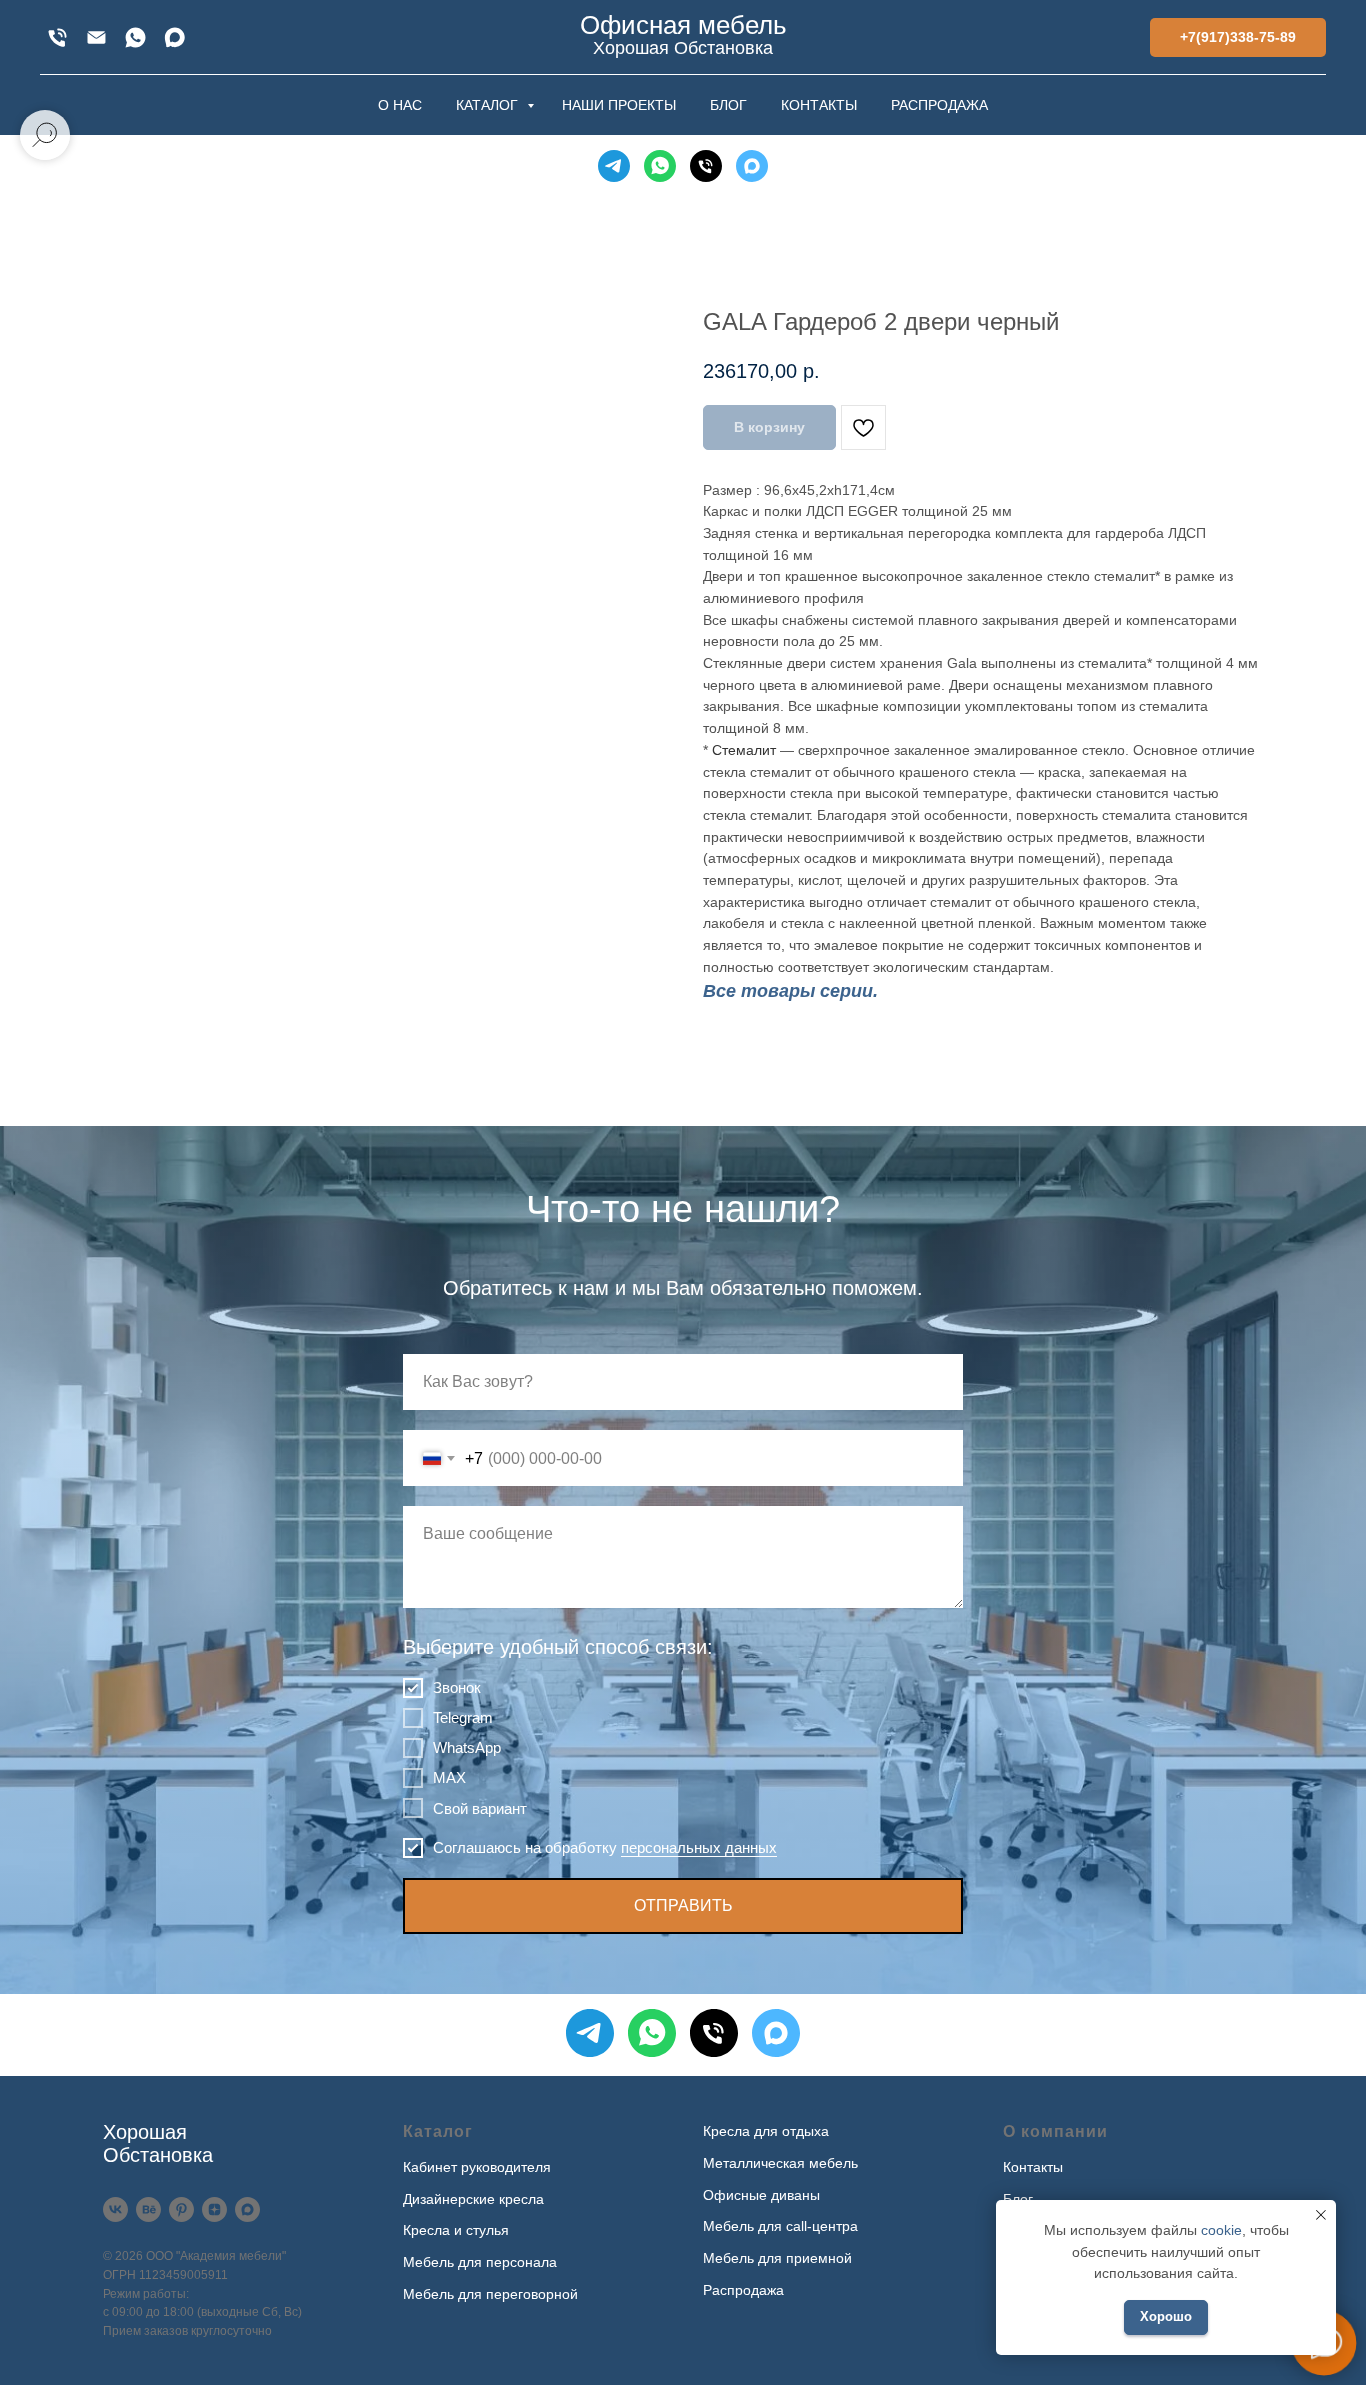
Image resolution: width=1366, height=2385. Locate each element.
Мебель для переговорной (490, 2294)
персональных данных (699, 1847)
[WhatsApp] (135, 37)
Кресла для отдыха (766, 2131)
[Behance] (148, 2209)
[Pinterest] (181, 2209)
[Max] (174, 37)
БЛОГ (728, 105)
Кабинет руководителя (477, 2167)
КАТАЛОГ (489, 105)
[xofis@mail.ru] (96, 37)
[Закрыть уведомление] (1321, 2215)
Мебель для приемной (777, 2258)
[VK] (115, 2209)
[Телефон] (706, 166)
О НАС (400, 105)
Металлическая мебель (780, 2163)
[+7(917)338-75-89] (57, 37)
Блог (1018, 2199)
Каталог (438, 2131)
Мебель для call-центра (780, 2226)
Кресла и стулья (456, 2230)
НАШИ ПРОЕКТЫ (619, 105)
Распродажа (743, 2290)
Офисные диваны (761, 2195)
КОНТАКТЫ (819, 105)
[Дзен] (214, 2209)
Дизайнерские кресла (473, 2199)
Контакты (1033, 2167)
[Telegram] (614, 166)
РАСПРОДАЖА (939, 105)
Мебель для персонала (480, 2262)
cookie (1221, 2230)
